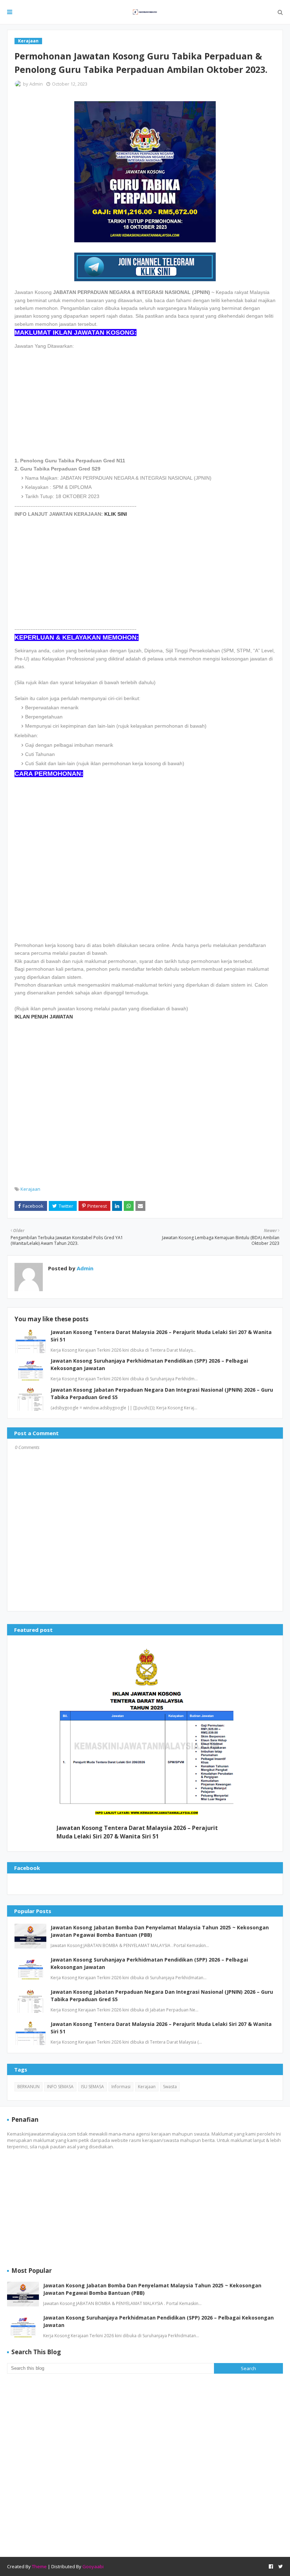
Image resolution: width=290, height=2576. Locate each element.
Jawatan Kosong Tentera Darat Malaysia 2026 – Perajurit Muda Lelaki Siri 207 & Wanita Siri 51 (137, 1832)
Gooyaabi (93, 2566)
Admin (36, 84)
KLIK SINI (116, 514)
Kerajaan (30, 1189)
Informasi (121, 2087)
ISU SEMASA (92, 2087)
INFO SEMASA (60, 2087)
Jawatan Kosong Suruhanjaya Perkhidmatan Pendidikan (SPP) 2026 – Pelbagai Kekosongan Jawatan (149, 1963)
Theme (39, 2566)
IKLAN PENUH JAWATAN (44, 1017)
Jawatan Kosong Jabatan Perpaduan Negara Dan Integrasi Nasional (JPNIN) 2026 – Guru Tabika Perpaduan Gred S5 (162, 1995)
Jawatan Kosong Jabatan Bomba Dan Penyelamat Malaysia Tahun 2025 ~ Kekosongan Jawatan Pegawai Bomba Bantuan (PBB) (160, 1931)
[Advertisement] (145, 399)
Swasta (170, 2087)
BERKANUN (28, 2087)
